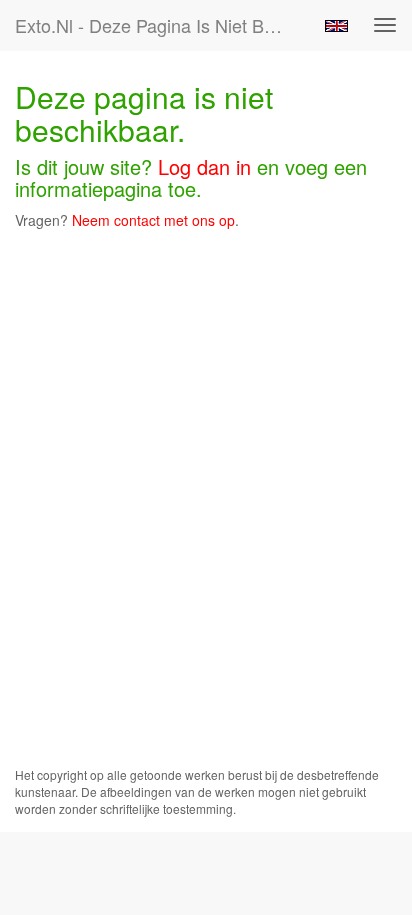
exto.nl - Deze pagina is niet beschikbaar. (157, 25)
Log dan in (204, 166)
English (336, 26)
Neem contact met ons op (153, 220)
